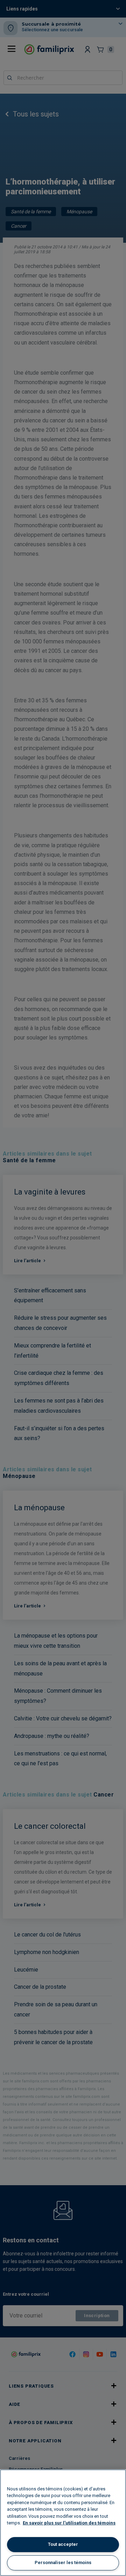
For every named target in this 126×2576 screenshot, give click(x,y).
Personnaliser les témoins (63, 2562)
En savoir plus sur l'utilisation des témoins (69, 2523)
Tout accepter (63, 2544)
